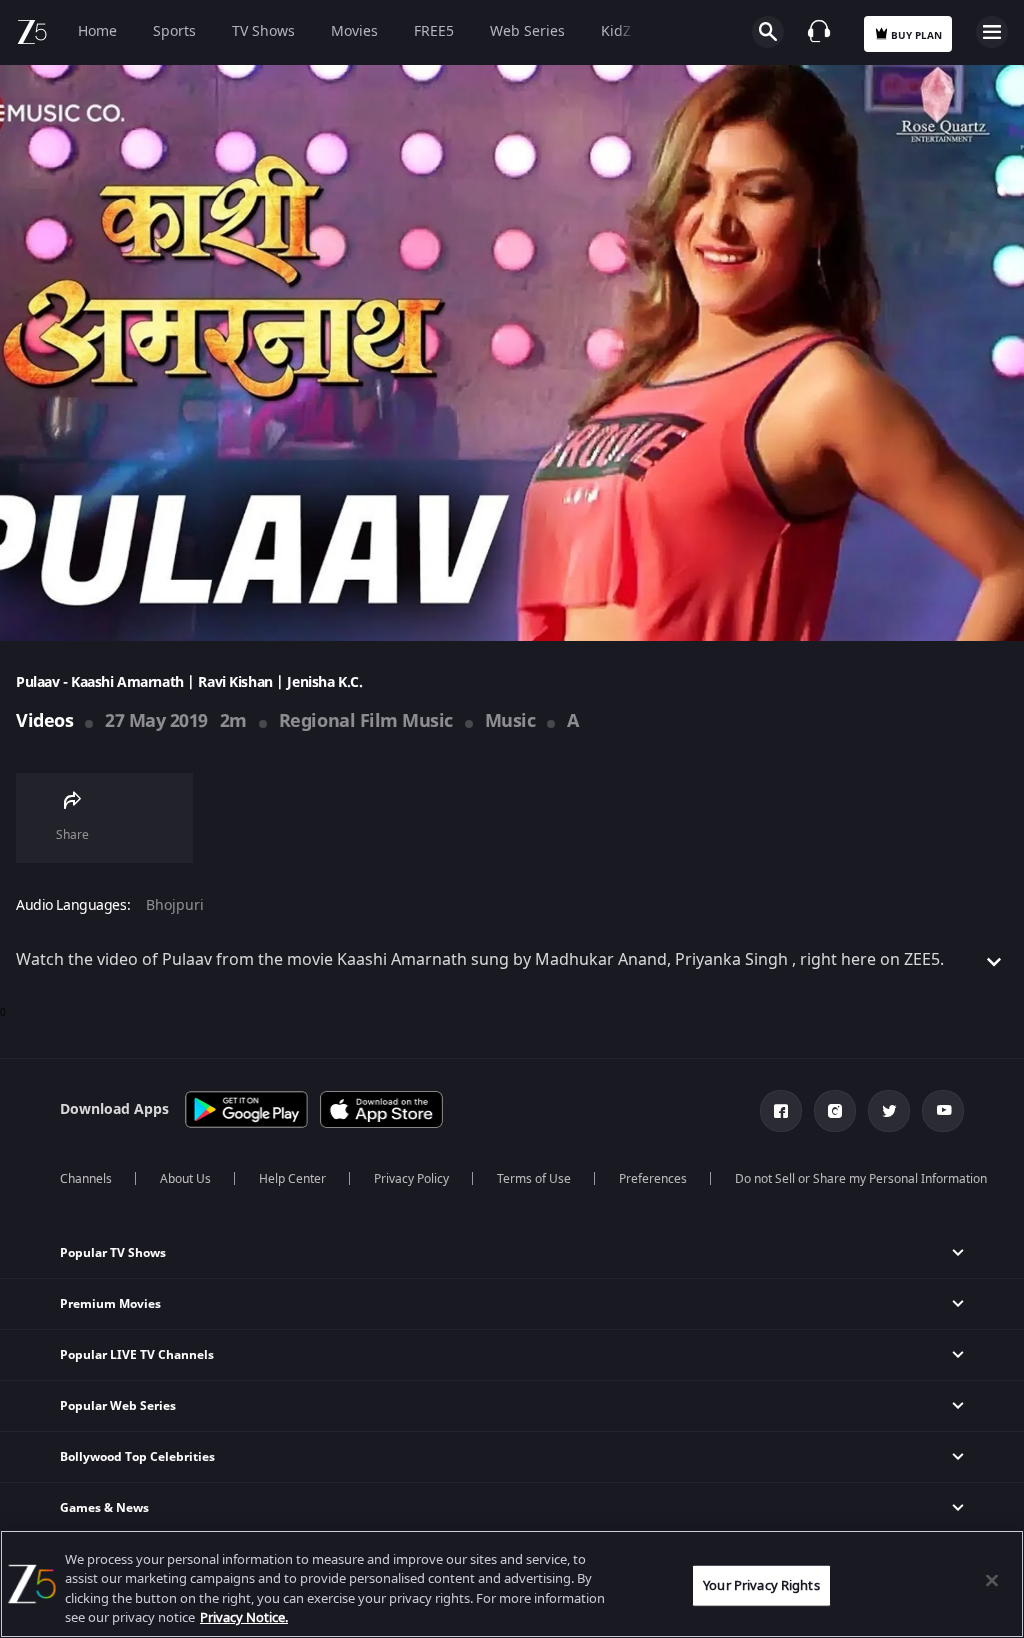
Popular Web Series (118, 1406)
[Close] (992, 1580)
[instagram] (835, 1111)
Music (510, 721)
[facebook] (781, 1111)
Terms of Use (534, 1179)
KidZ (616, 31)
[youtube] (943, 1111)
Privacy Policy (411, 1179)
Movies (354, 31)
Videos (44, 721)
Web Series (527, 31)
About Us (185, 1179)
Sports (174, 31)
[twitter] (889, 1111)
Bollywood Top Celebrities (137, 1457)
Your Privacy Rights (761, 1585)
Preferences (653, 1179)
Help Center (292, 1179)
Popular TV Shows (113, 1253)
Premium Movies (110, 1304)
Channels (86, 1179)
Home (97, 31)
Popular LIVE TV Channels (137, 1355)
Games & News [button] (104, 1508)
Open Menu (992, 32)
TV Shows (263, 31)
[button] (512, 1253)
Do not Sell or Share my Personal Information (861, 1179)
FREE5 (434, 31)
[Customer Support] (819, 31)
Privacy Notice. (244, 1617)
